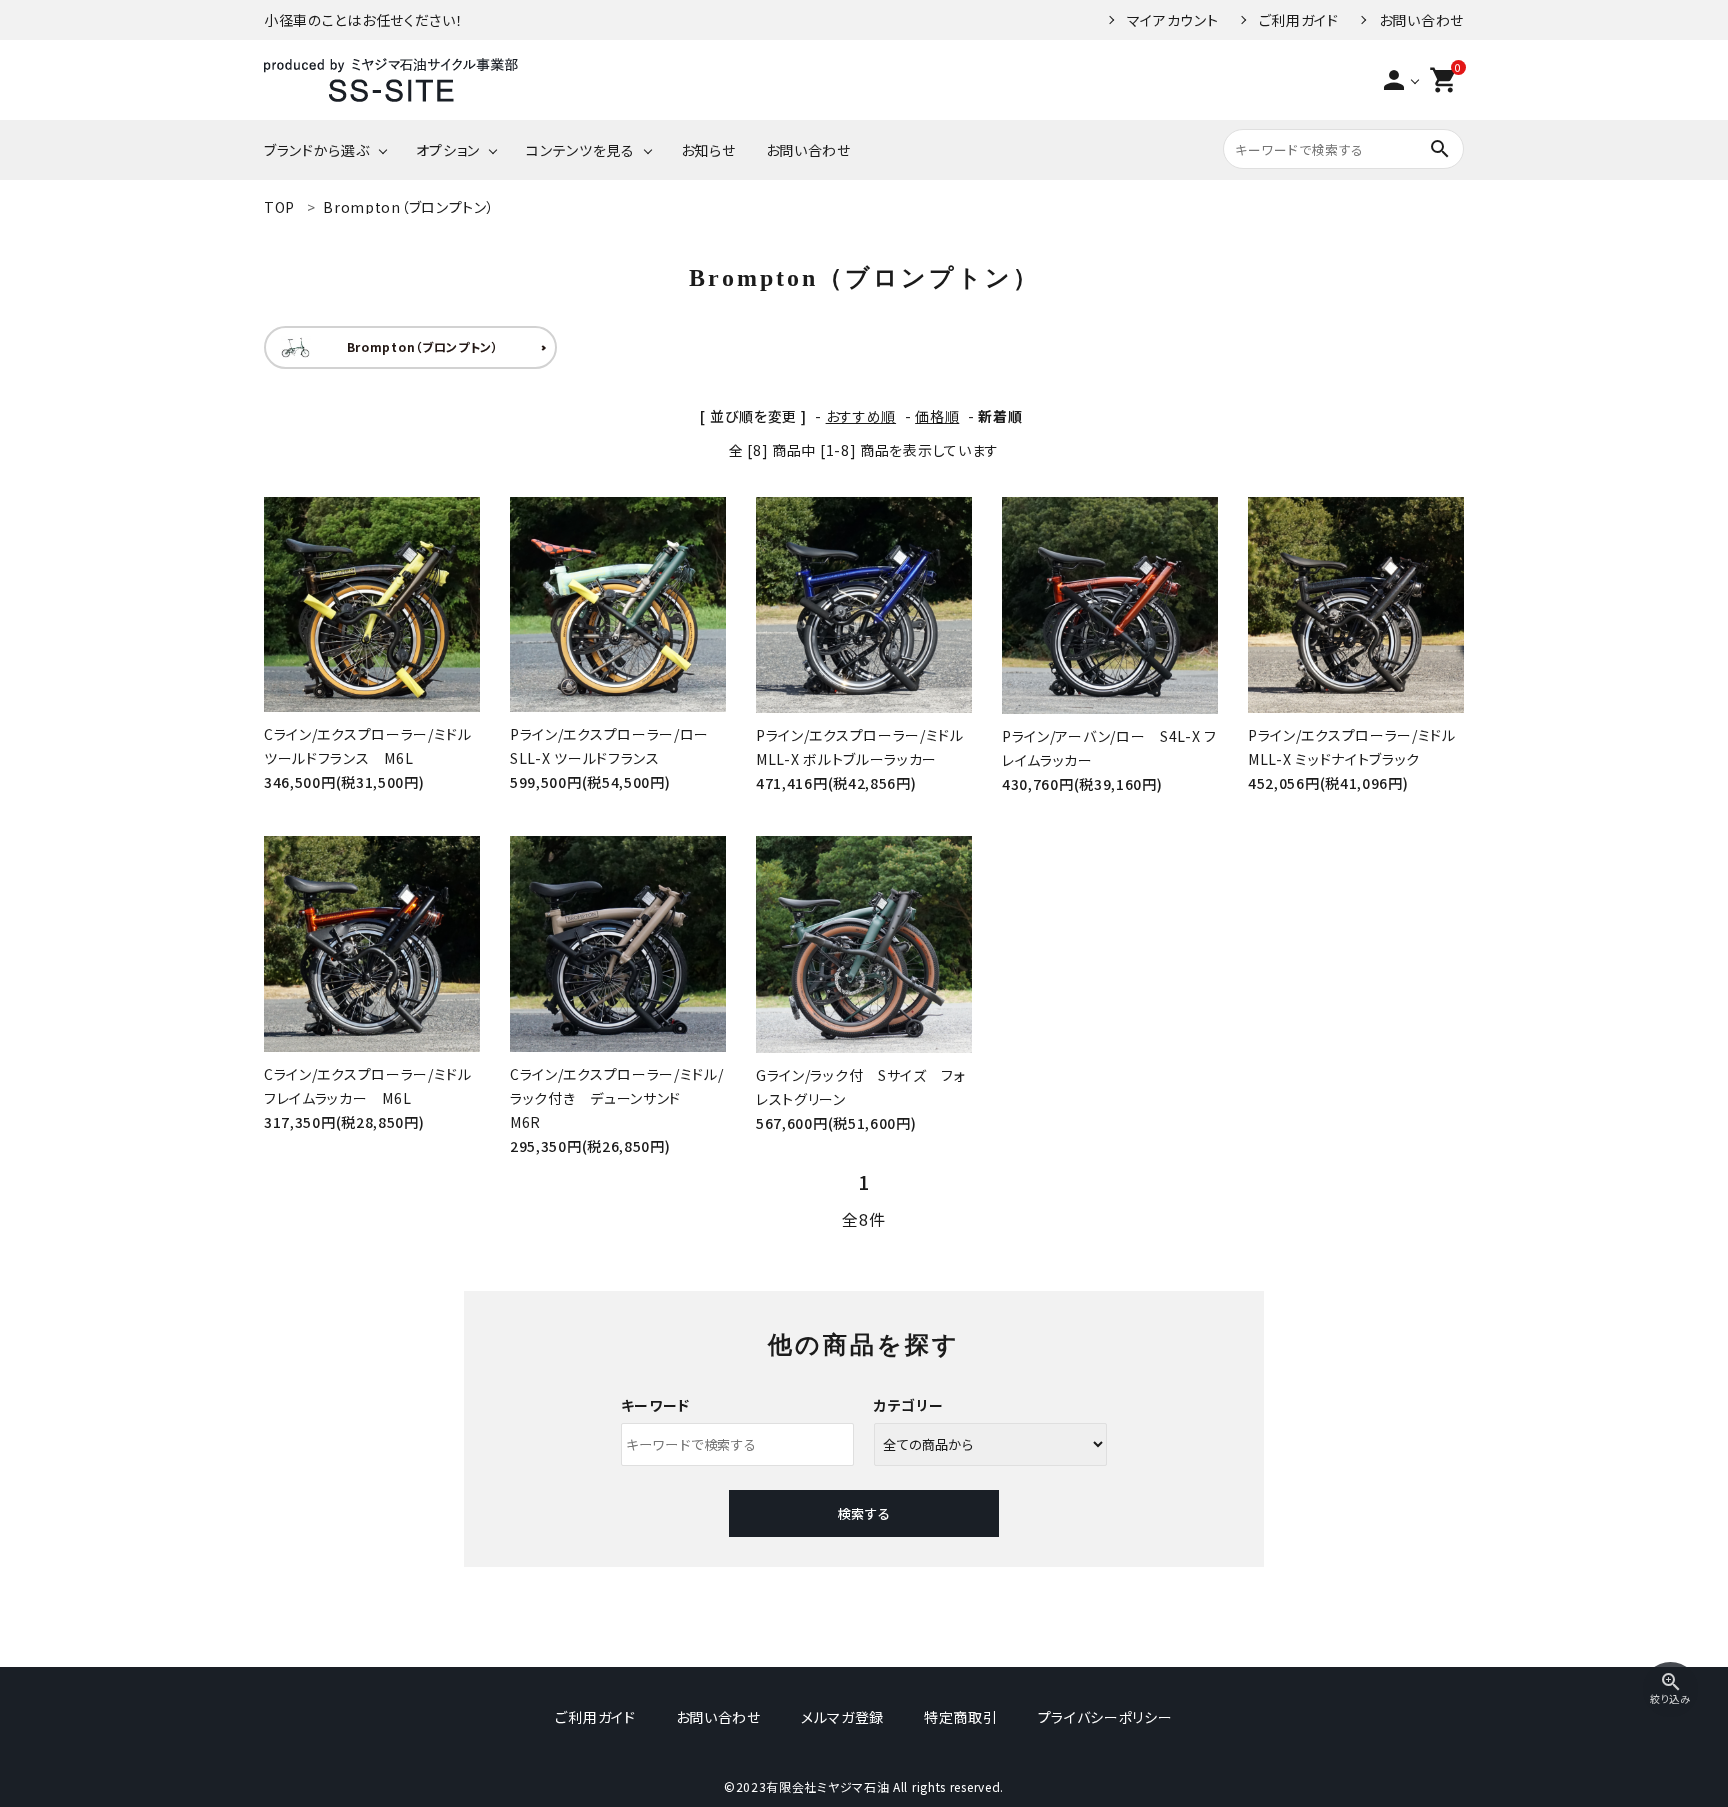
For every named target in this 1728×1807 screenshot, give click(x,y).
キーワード (656, 1405)
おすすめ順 (861, 416)
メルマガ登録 (842, 1717)
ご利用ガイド (1299, 20)
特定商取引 (961, 1717)
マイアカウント (1173, 20)
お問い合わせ (1421, 20)
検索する (864, 1513)
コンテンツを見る (580, 150)
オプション (448, 150)
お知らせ (708, 150)
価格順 (937, 416)
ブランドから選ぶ (317, 150)
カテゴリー (909, 1405)
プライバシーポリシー (1105, 1717)
